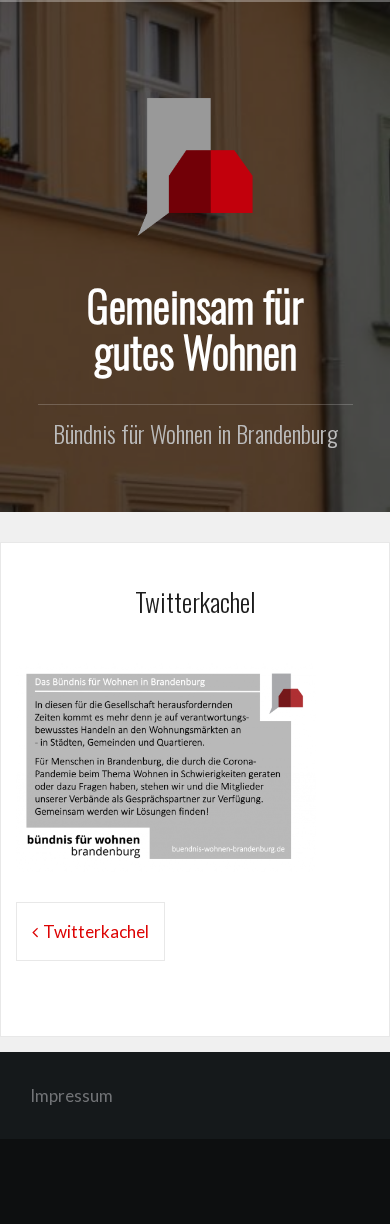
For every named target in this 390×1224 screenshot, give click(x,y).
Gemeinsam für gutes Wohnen (195, 328)
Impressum (71, 1095)
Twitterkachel (96, 931)
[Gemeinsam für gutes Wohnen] (195, 164)
